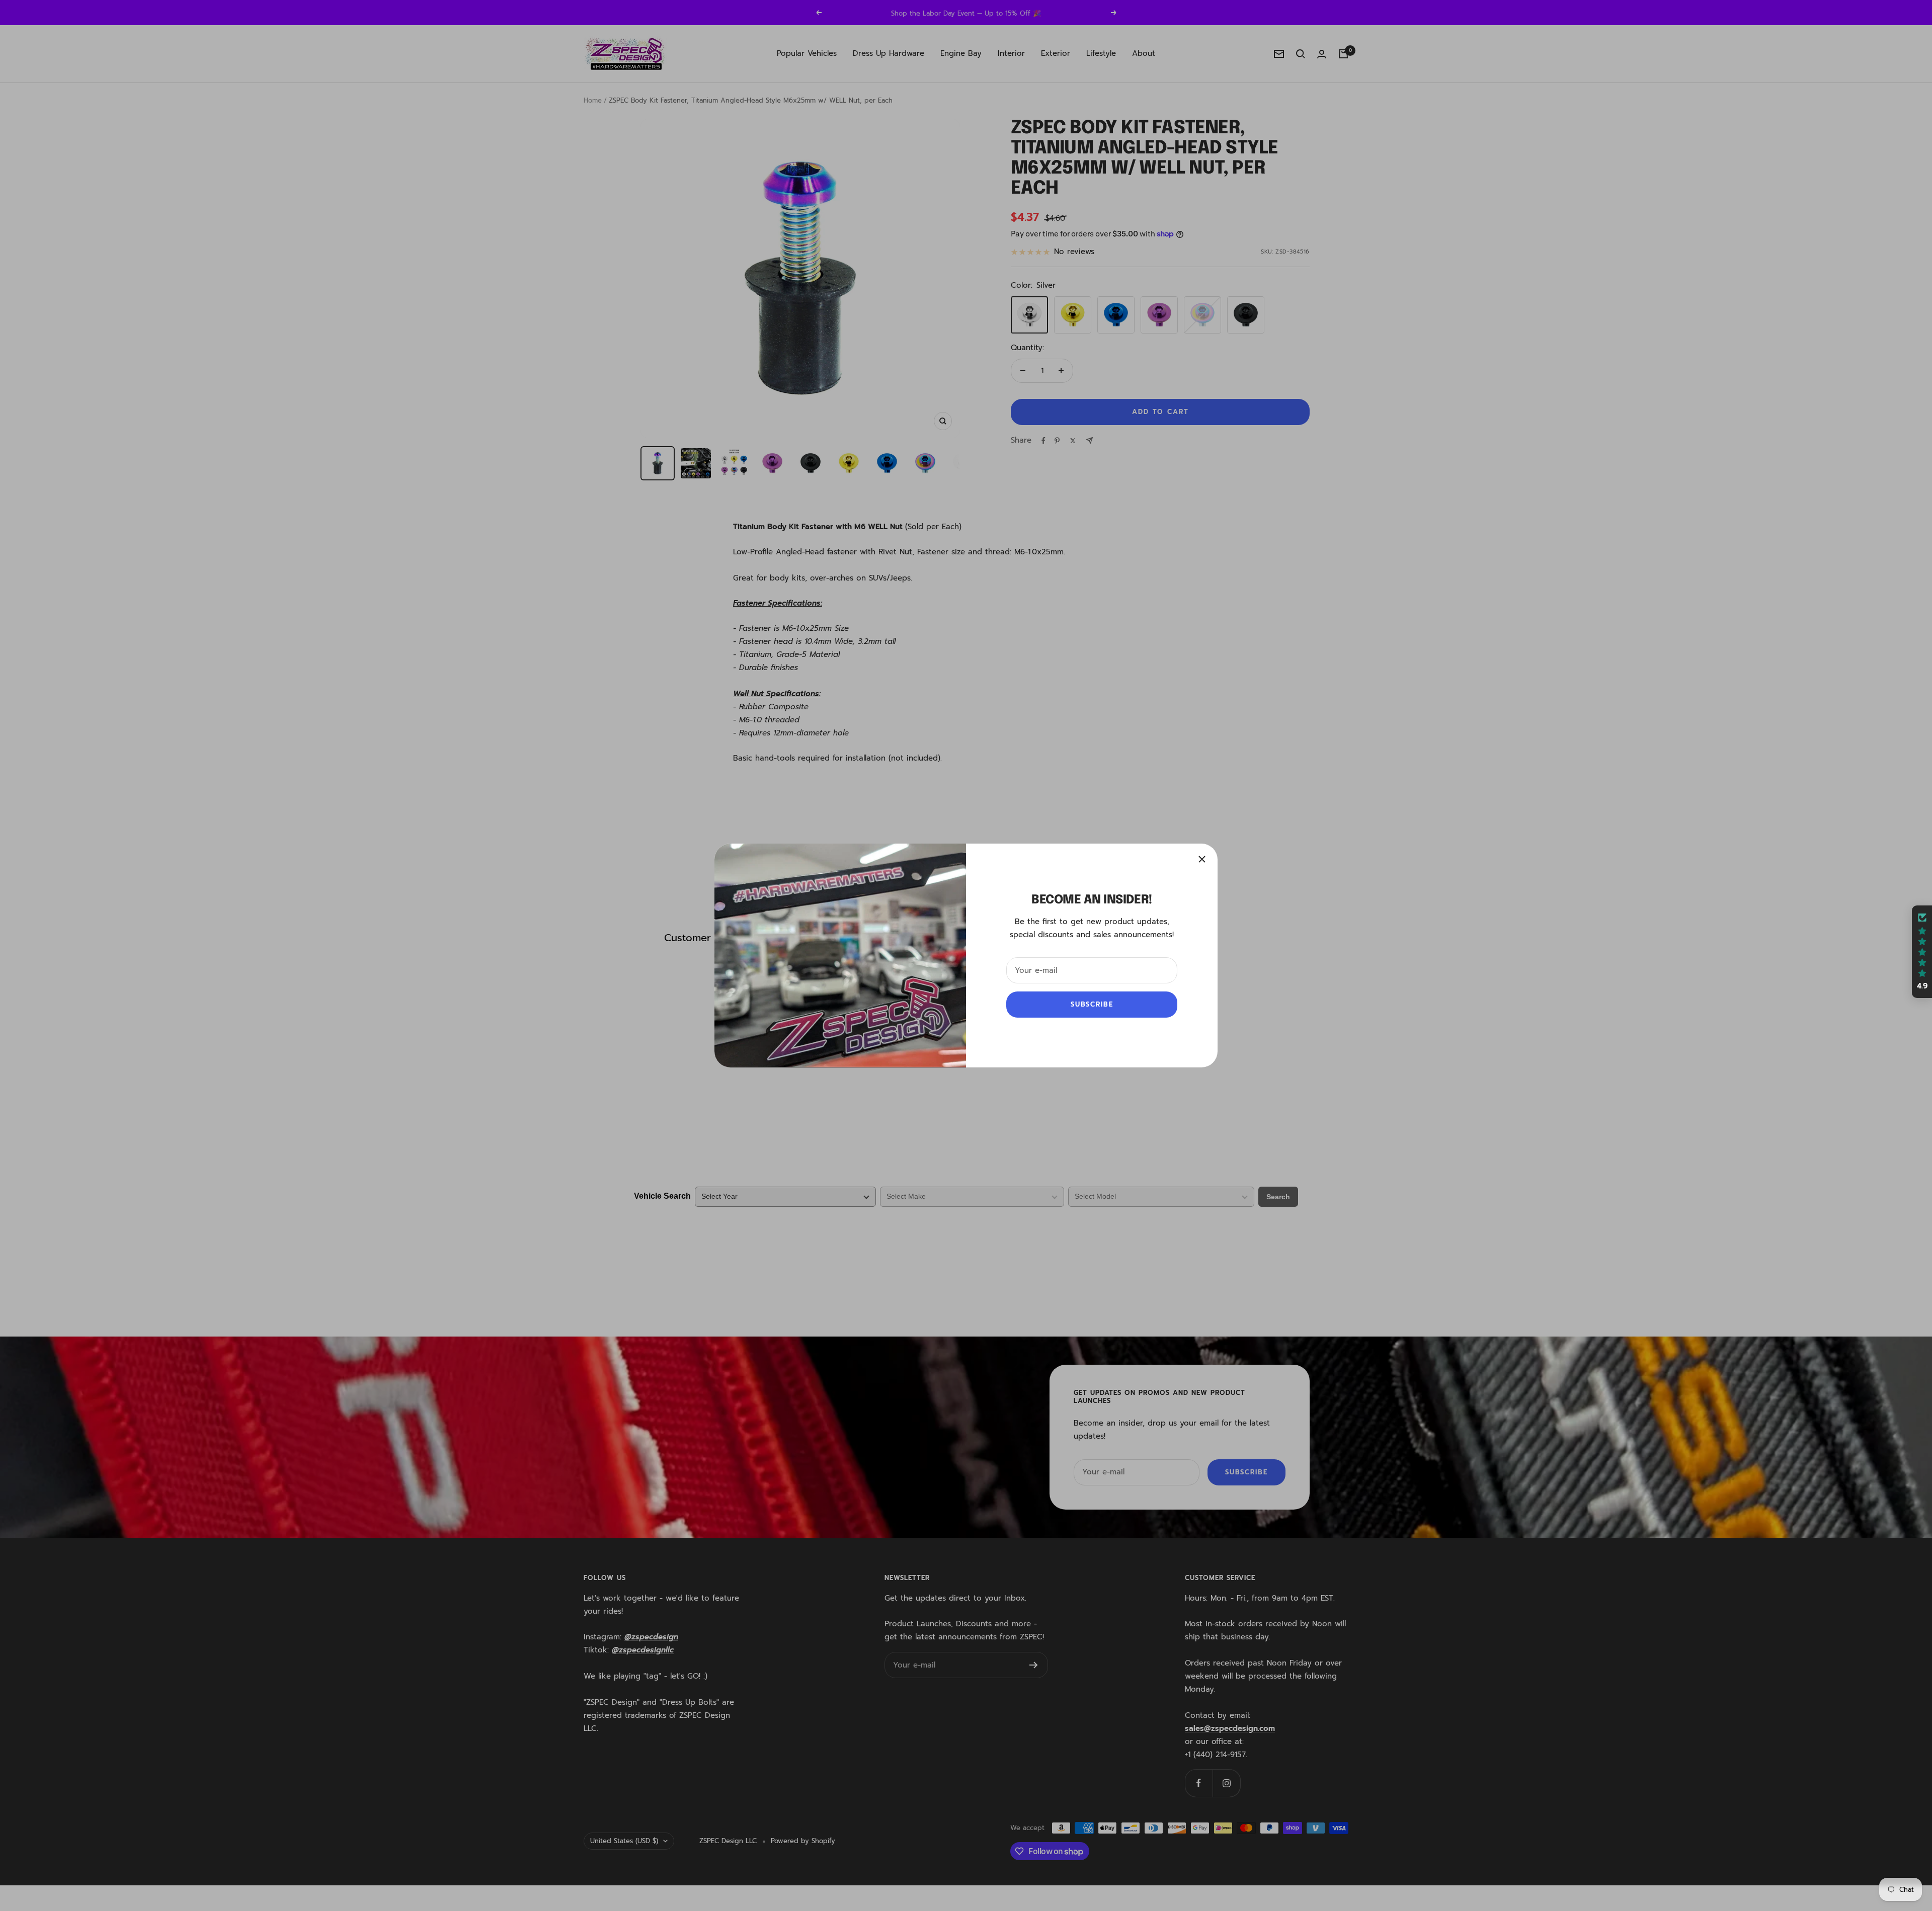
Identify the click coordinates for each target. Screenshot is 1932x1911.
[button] (1922, 952)
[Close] (1202, 859)
